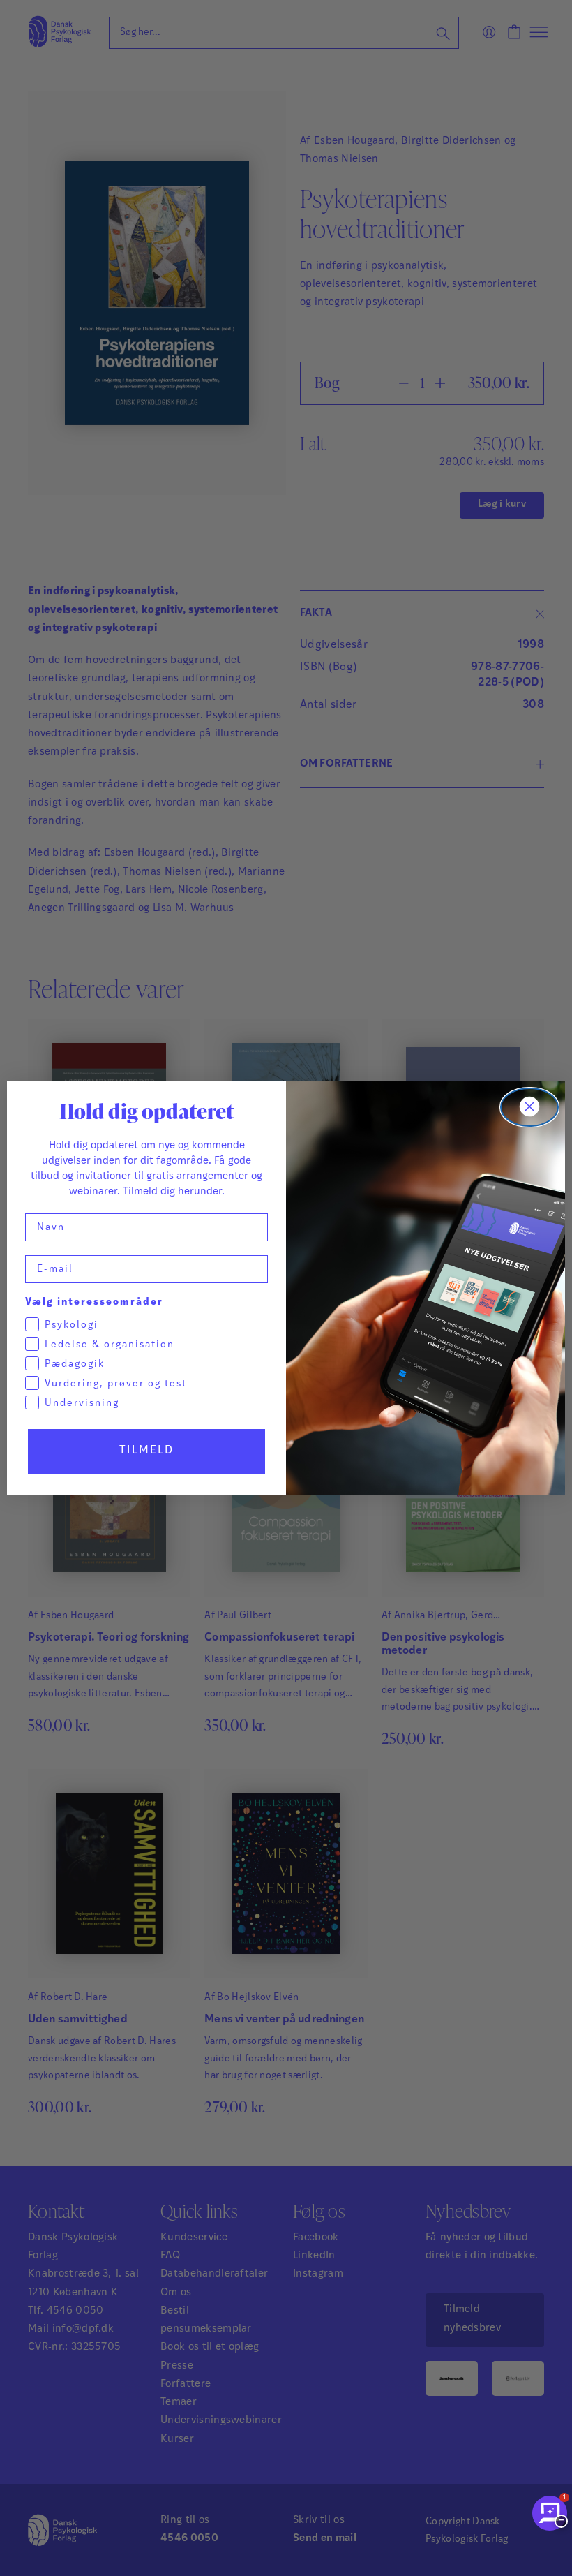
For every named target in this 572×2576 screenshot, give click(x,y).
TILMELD (146, 1451)
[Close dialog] (529, 1107)
